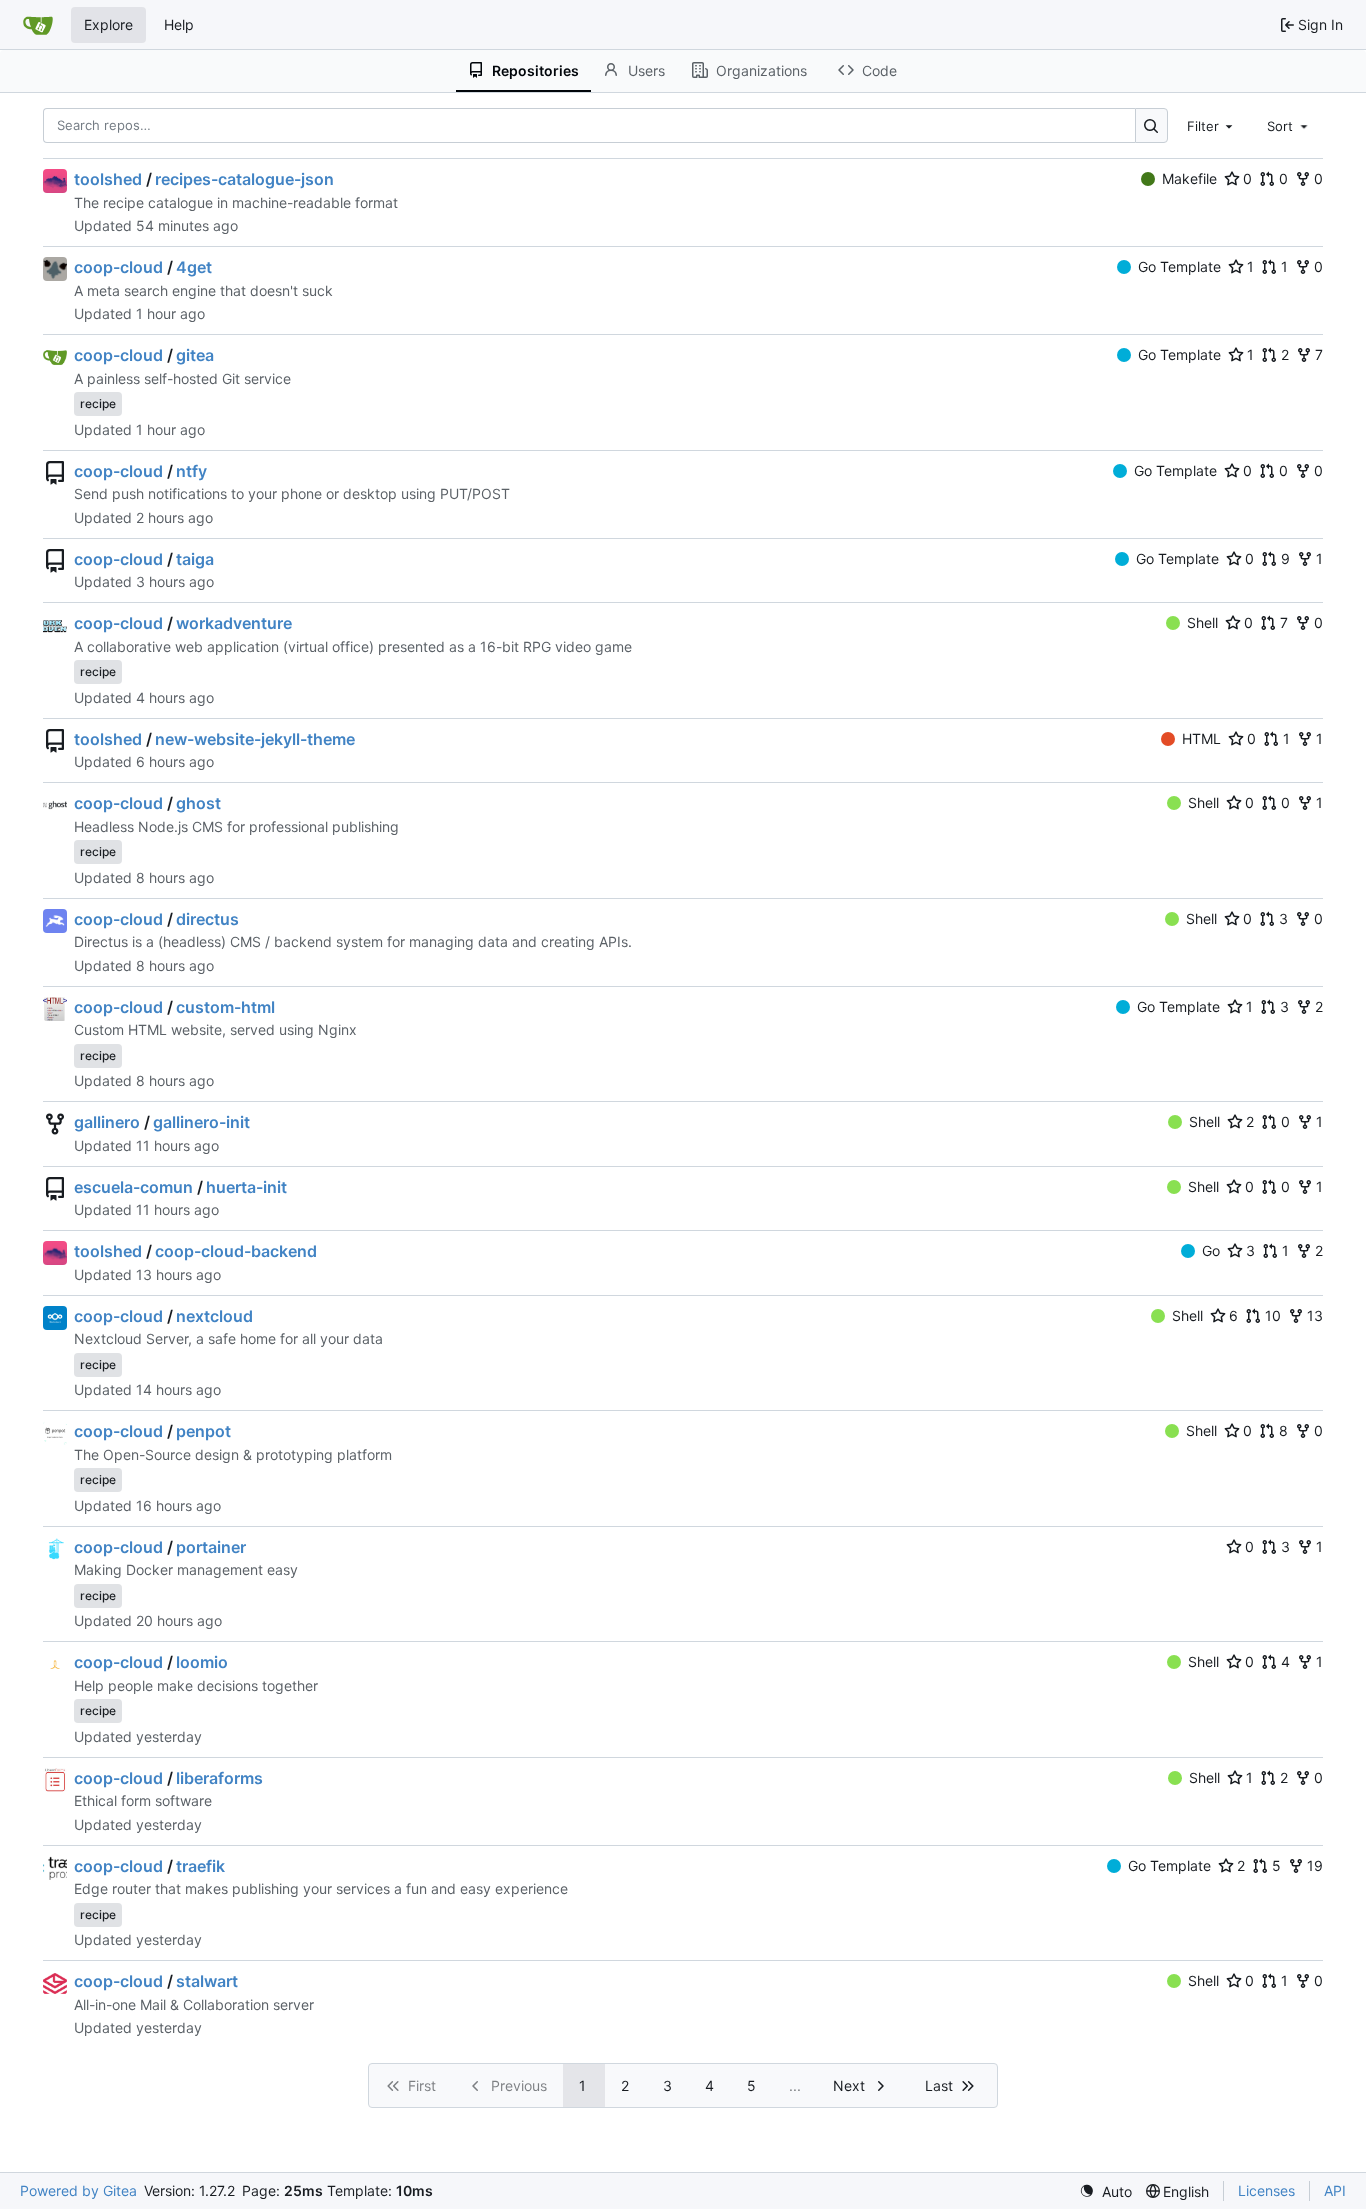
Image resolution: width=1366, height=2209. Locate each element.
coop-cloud (118, 267)
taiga (195, 559)
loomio (202, 1662)
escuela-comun (133, 1187)
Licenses (1266, 2190)
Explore (108, 24)
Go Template (1179, 266)
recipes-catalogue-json (244, 179)
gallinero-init (201, 1122)
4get (194, 267)
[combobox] (1212, 125)
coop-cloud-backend (236, 1251)
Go (1211, 1250)
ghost (198, 803)
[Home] (38, 25)
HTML (1201, 738)
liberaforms (219, 1778)
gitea (195, 355)
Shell (1202, 622)
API (1335, 2190)
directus (207, 919)
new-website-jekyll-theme (255, 739)
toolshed (108, 179)
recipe (98, 403)
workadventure (234, 623)
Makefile (1189, 178)
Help (179, 24)
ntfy (191, 471)
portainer (211, 1547)
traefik (200, 1866)
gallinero (107, 1122)
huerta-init (246, 1187)
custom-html (225, 1007)
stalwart (207, 1981)
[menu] (1105, 2191)
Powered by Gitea (78, 2190)
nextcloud (214, 1316)
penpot (203, 1431)
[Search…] (1151, 125)
